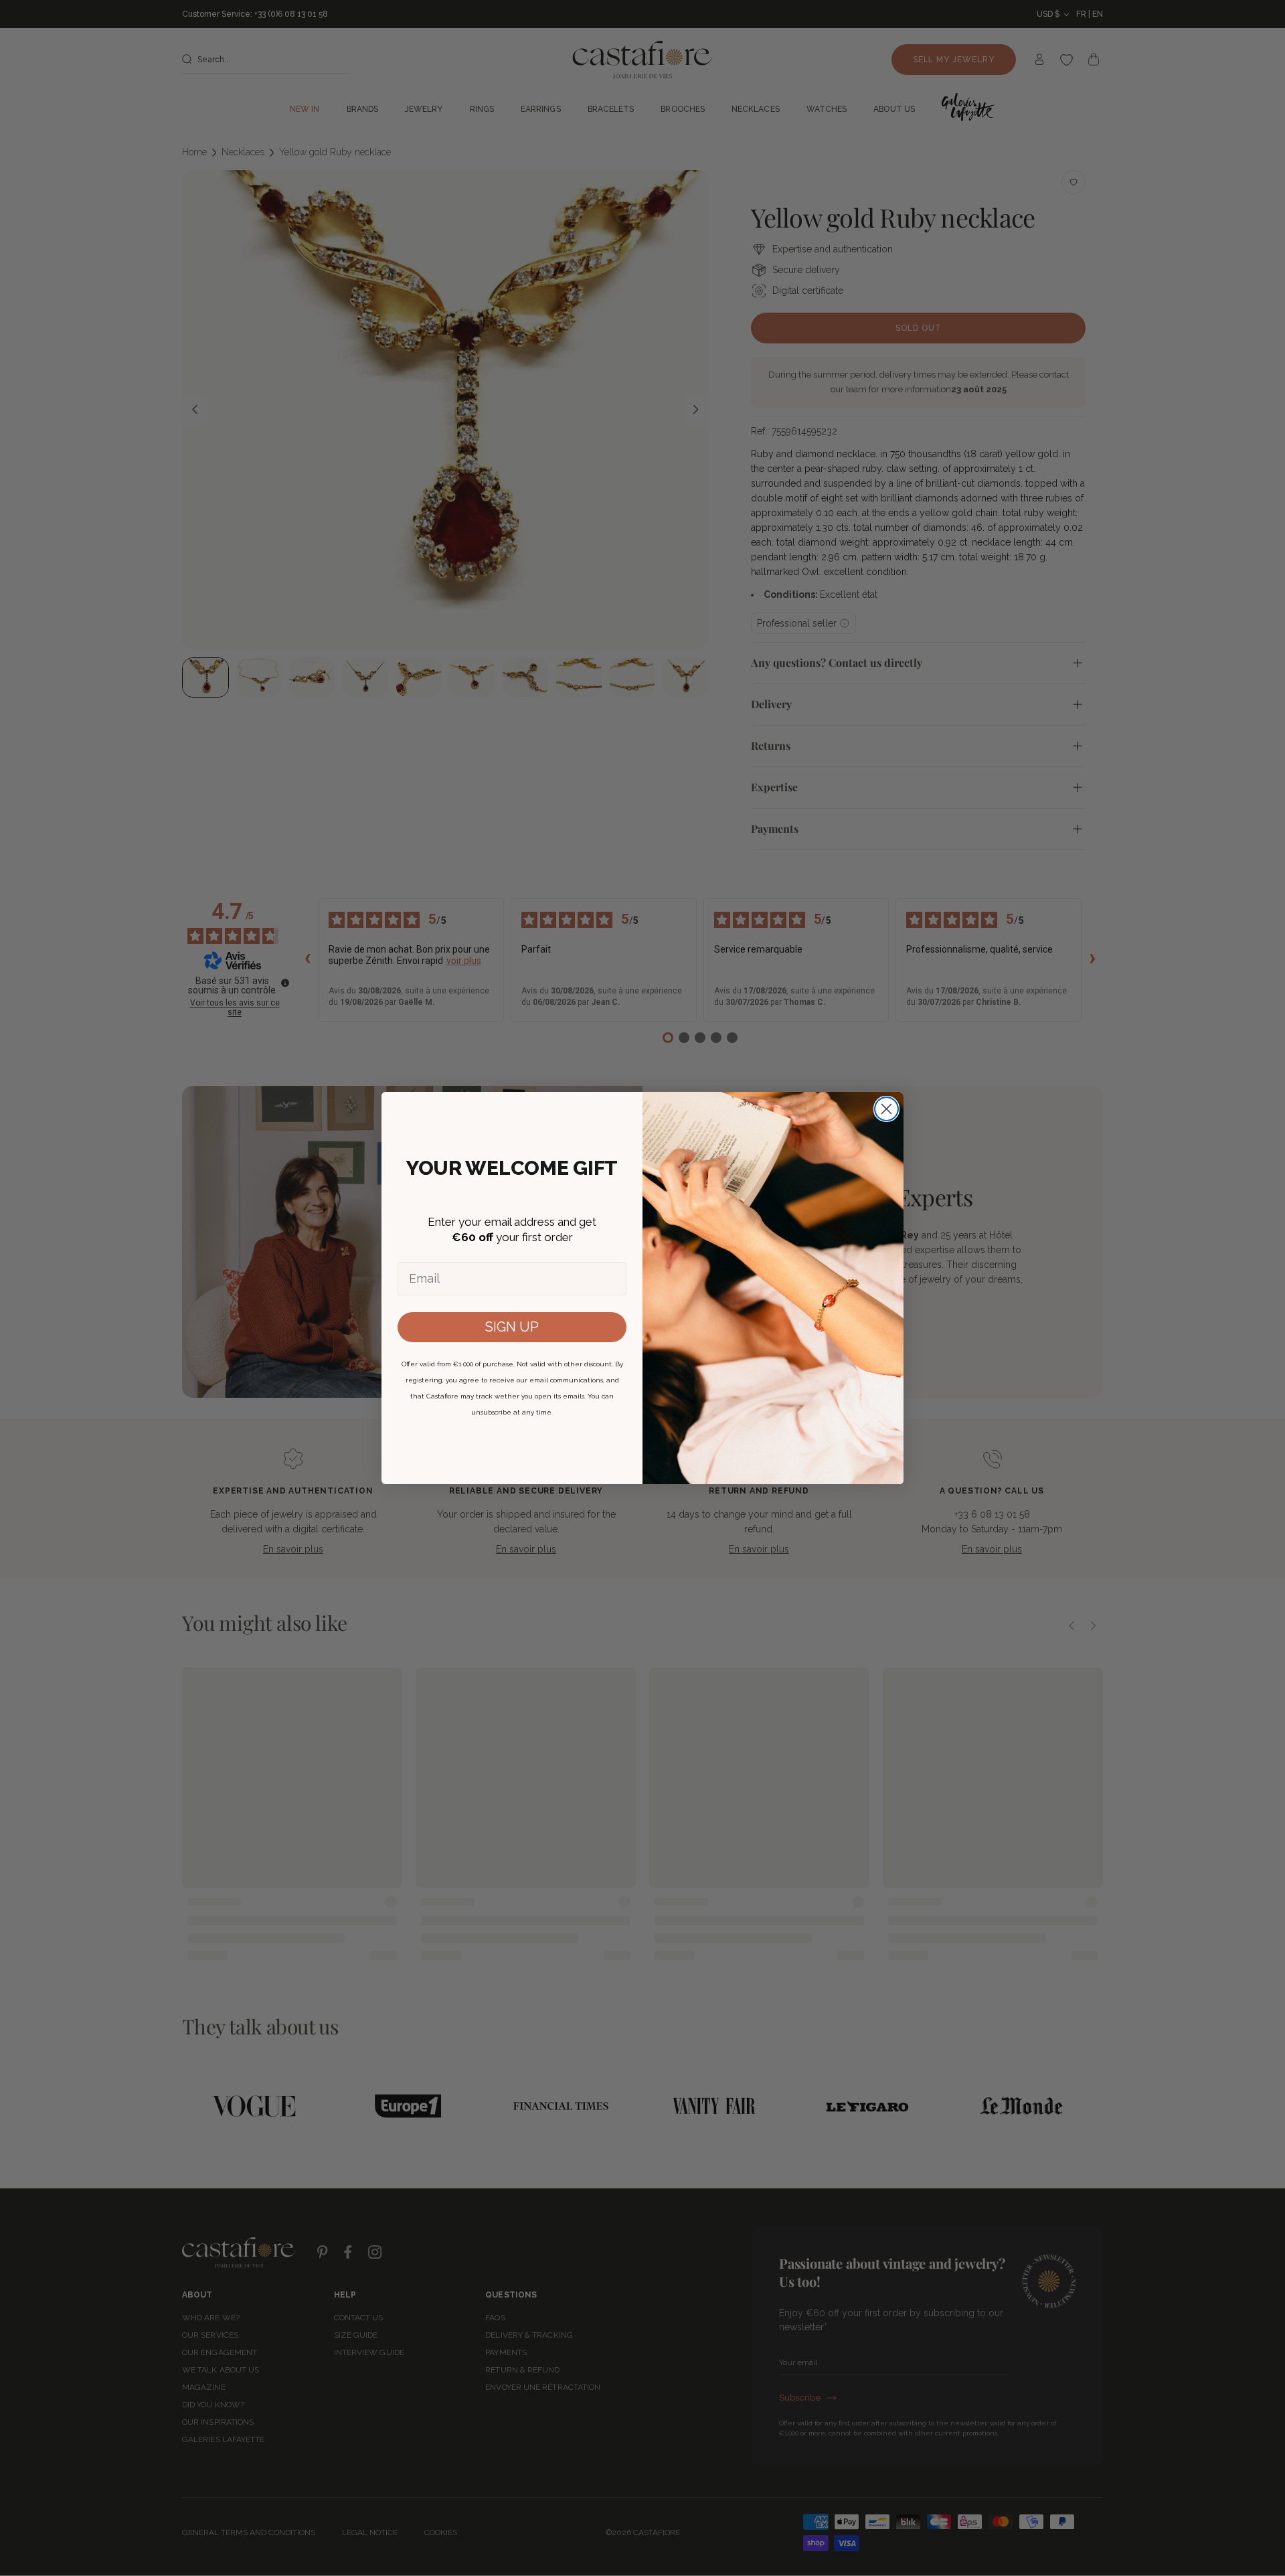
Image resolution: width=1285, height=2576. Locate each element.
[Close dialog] (886, 1109)
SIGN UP (512, 1327)
